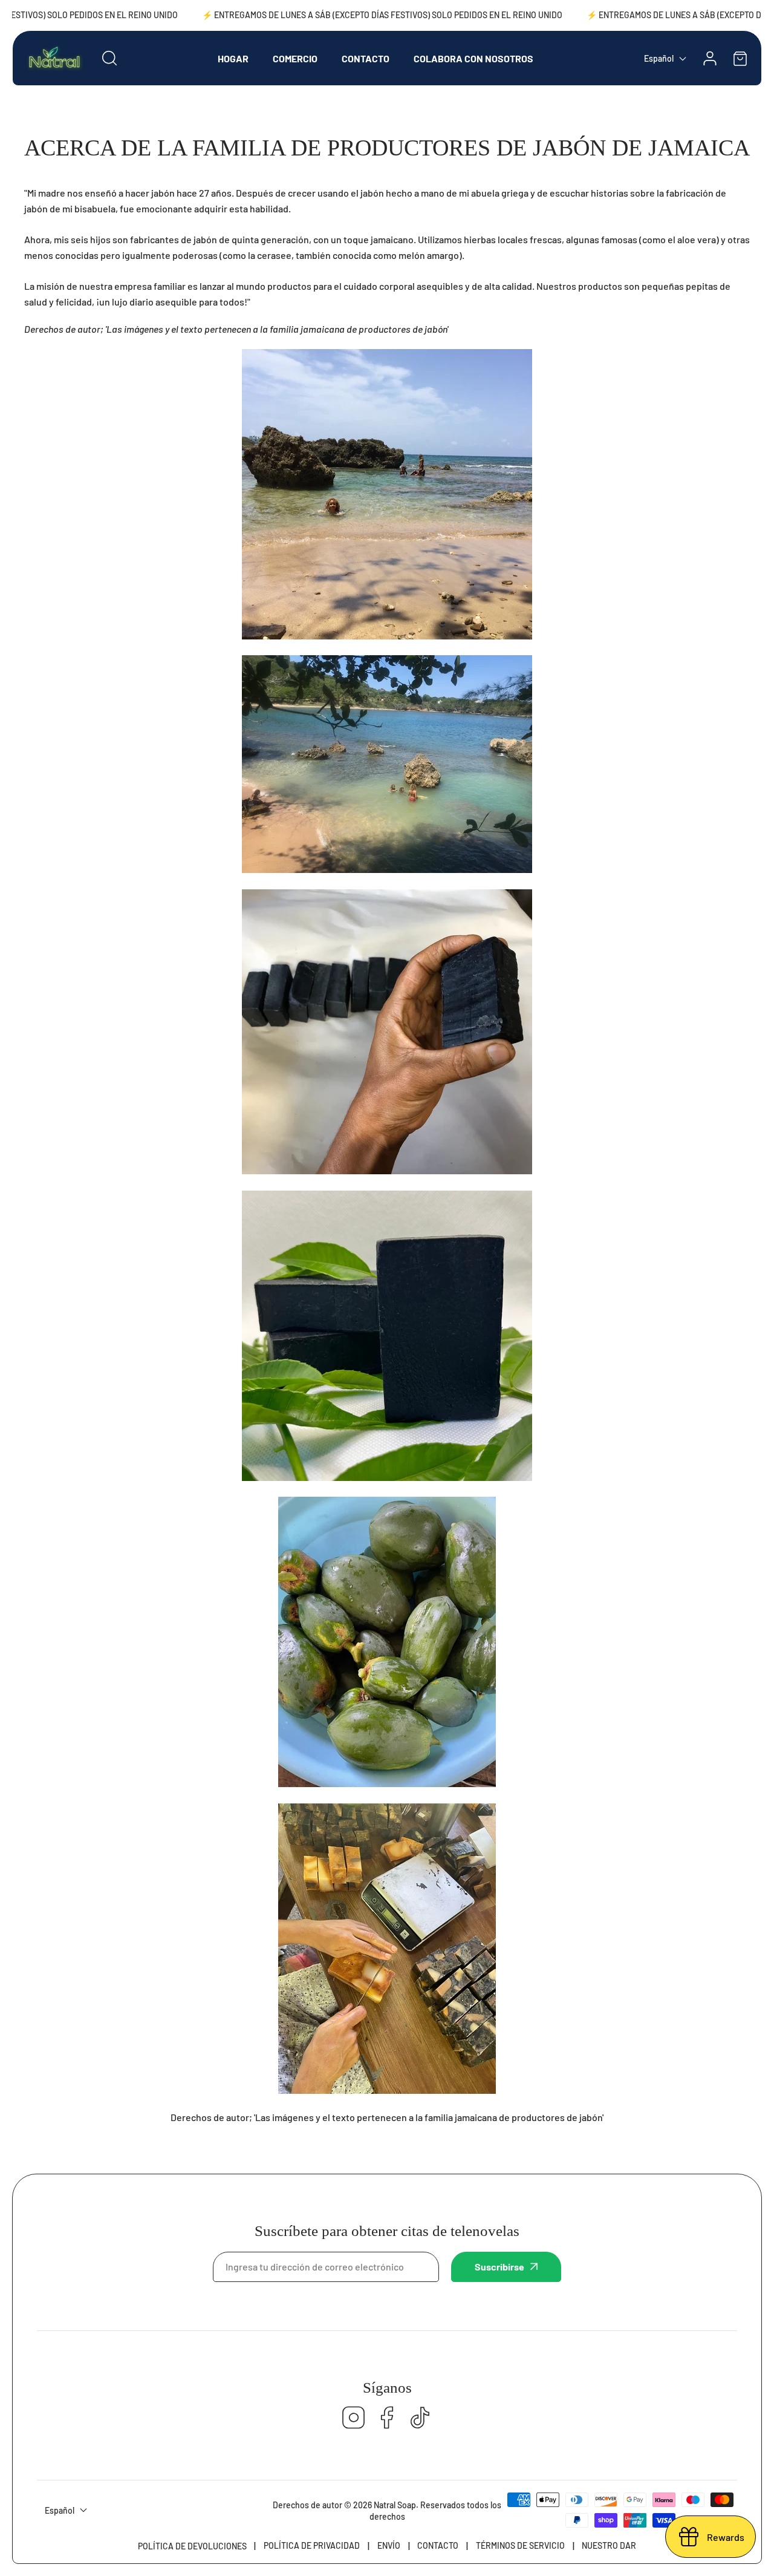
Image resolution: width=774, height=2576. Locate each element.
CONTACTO (438, 2545)
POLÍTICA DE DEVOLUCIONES (192, 2546)
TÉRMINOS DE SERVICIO (520, 2545)
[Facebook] (387, 2418)
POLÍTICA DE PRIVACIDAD (312, 2545)
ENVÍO (389, 2545)
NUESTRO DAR (609, 2545)
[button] (740, 58)
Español (659, 58)
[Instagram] (354, 2418)
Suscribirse (499, 2267)
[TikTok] (420, 2418)
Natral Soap (395, 2505)
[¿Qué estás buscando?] (109, 58)
